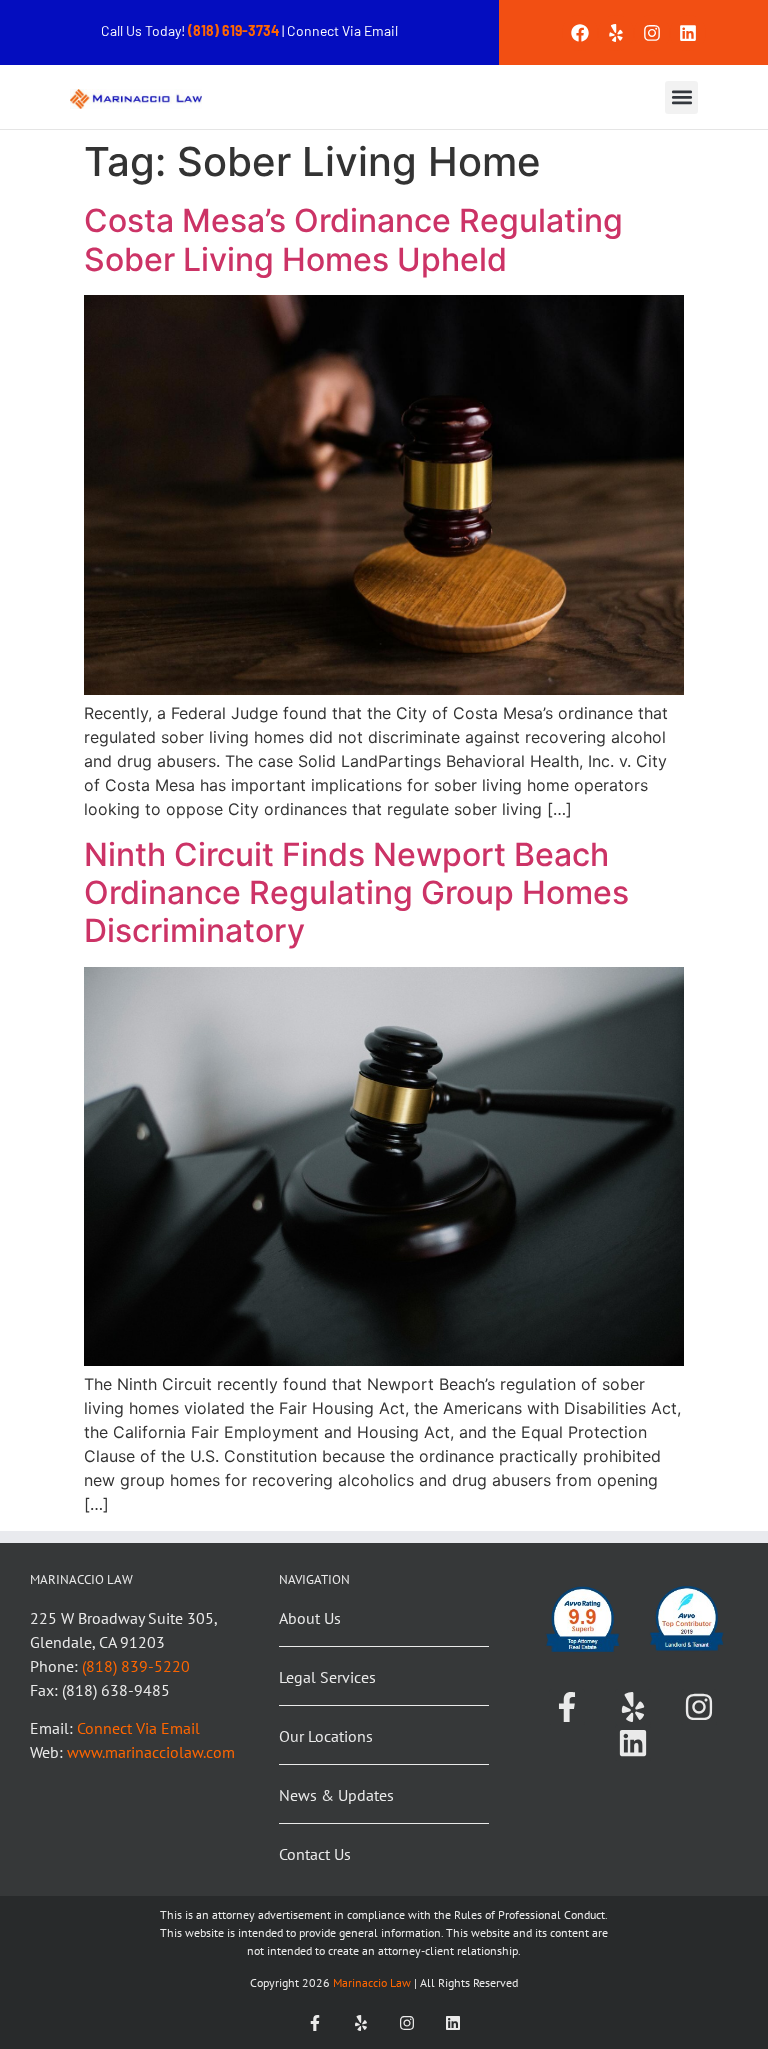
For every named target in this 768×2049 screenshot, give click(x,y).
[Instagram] (652, 33)
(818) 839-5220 (136, 1666)
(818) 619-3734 (235, 30)
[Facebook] (580, 33)
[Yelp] (616, 33)
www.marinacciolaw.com (151, 1752)
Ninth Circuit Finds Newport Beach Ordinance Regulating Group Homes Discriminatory (356, 893)
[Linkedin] (688, 33)
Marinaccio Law (370, 1982)
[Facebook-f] (567, 1707)
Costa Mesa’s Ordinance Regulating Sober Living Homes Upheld (353, 239)
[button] (681, 97)
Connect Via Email (342, 30)
